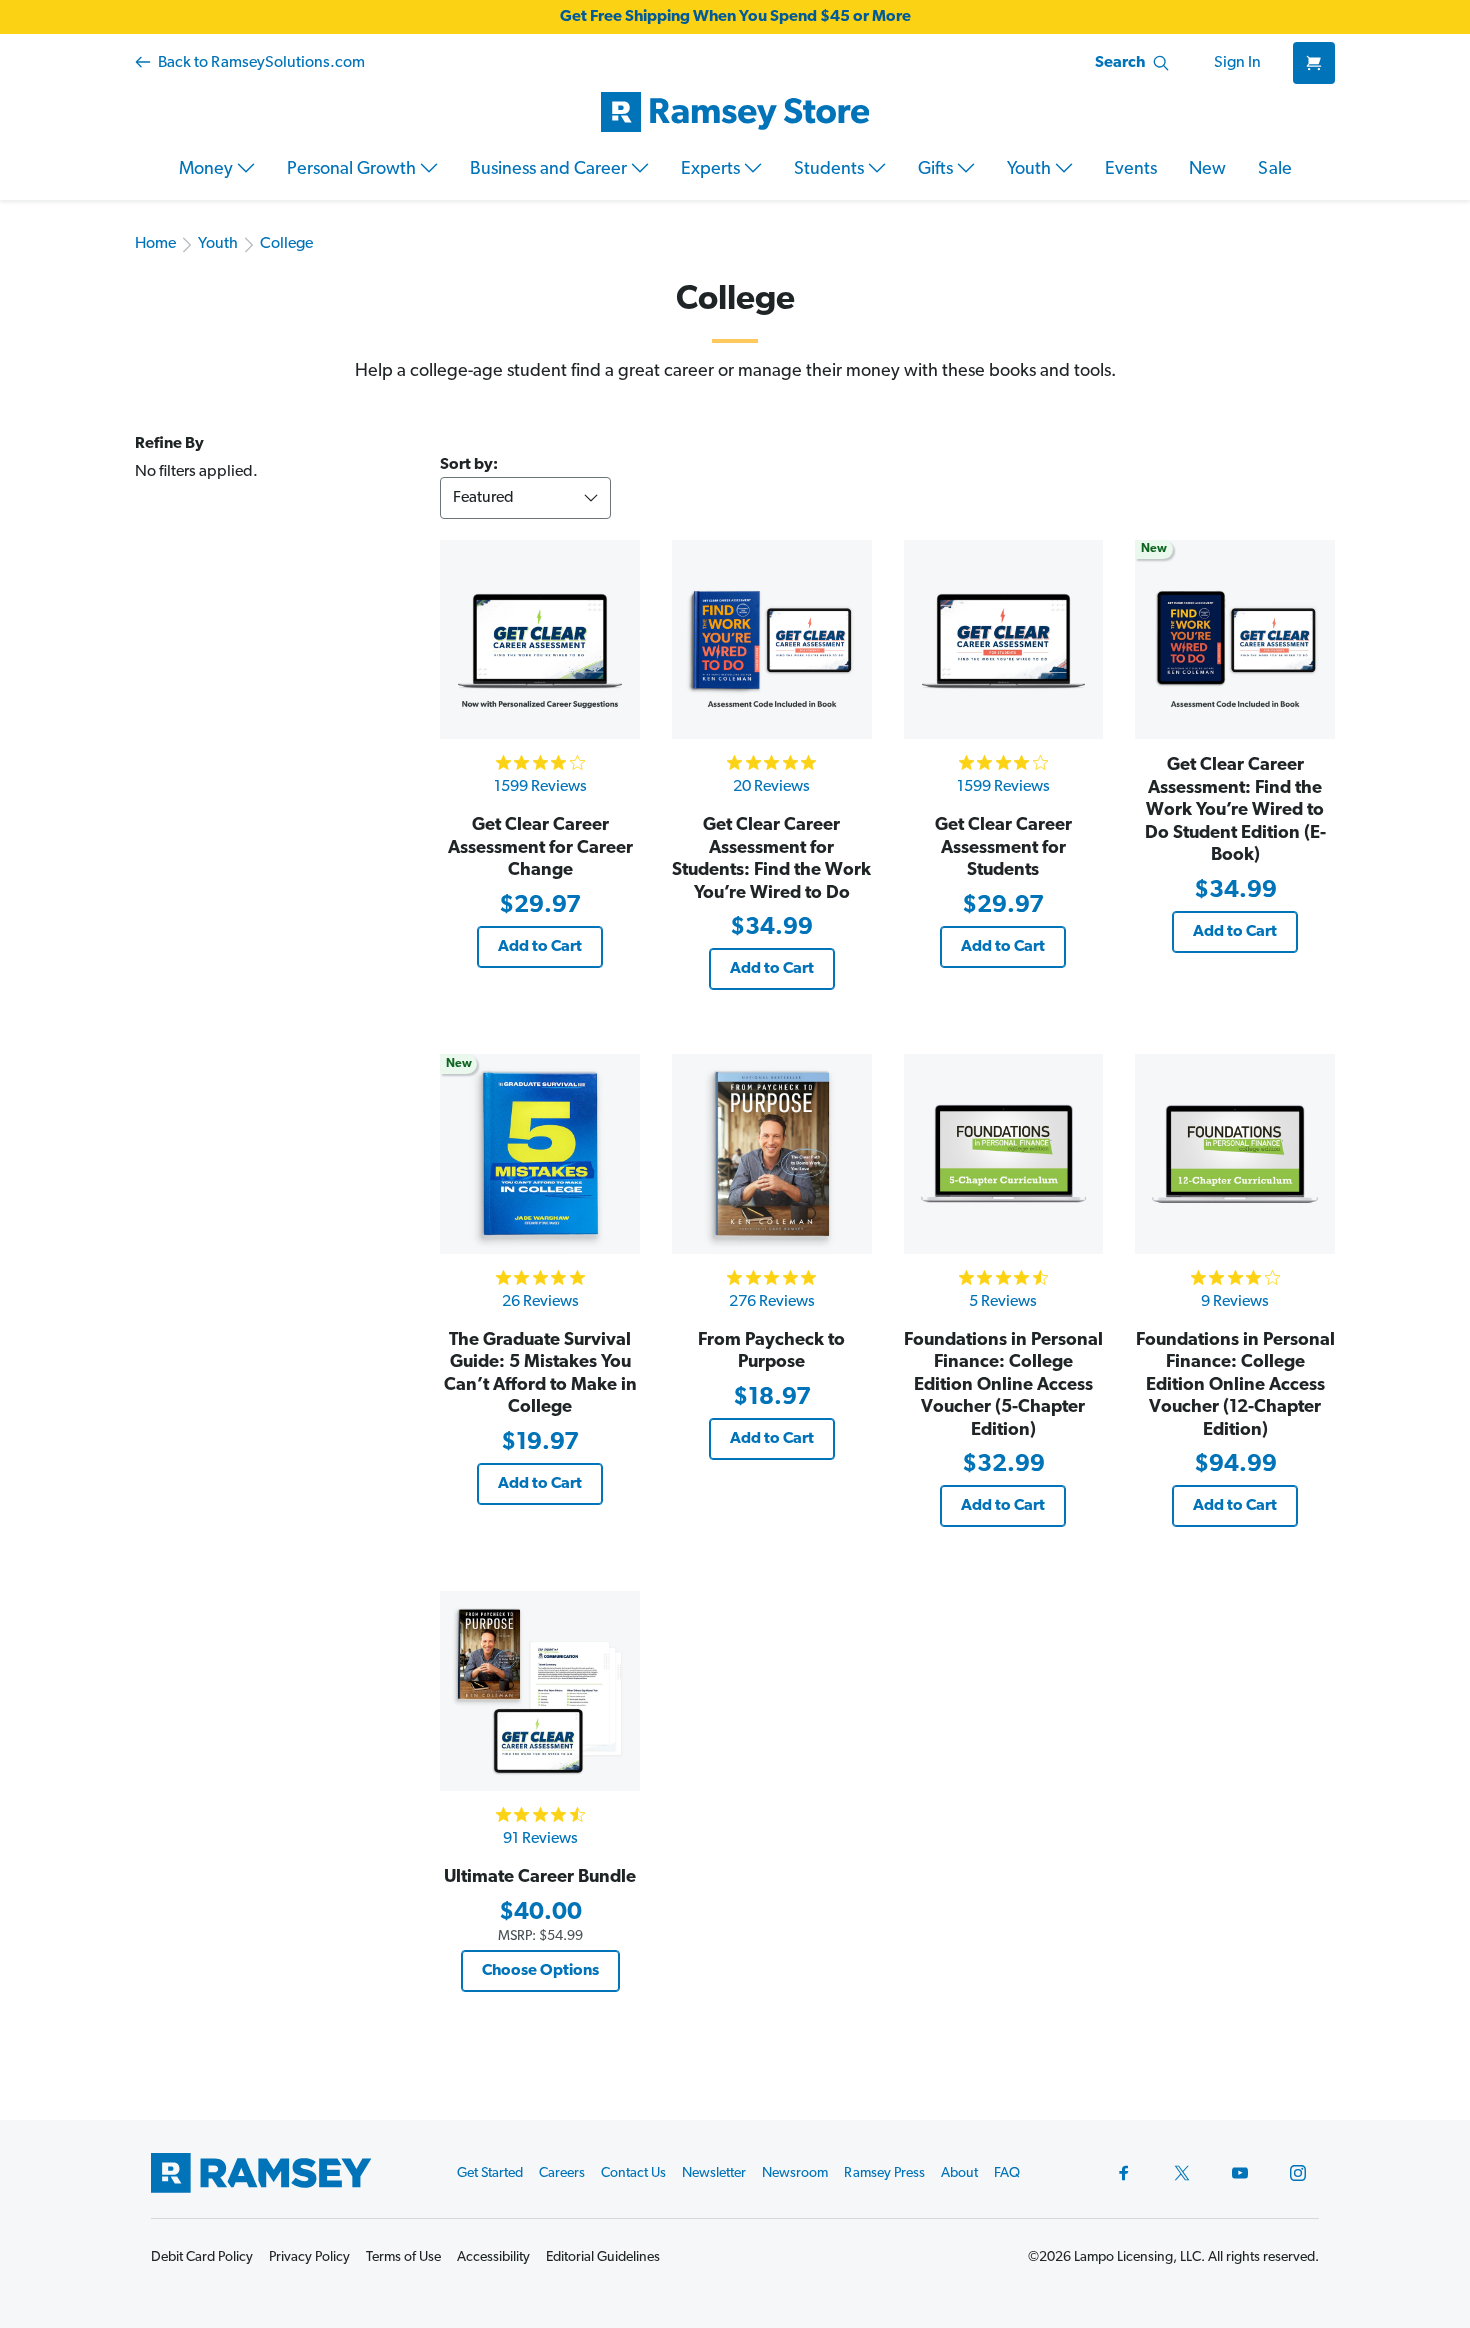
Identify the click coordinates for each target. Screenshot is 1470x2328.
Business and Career (550, 170)
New (1207, 170)
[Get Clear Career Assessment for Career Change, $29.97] (540, 640)
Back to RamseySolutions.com (260, 63)
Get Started (490, 2173)
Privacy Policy (309, 2257)
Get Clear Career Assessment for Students (1003, 848)
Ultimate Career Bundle (540, 1878)
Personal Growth (353, 170)
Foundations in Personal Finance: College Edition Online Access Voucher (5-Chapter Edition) (1003, 1386)
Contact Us (633, 2173)
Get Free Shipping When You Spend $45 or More (735, 17)
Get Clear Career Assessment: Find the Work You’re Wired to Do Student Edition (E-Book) (1235, 811)
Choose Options (540, 1971)
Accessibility (493, 2257)
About (959, 2173)
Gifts (937, 170)
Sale (1275, 170)
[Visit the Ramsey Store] (735, 112)
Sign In (1237, 63)
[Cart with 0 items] (1314, 63)
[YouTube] (1240, 2173)
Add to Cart (540, 947)
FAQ (1007, 2173)
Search (1120, 63)
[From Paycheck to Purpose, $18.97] (772, 1154)
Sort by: (469, 465)
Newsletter (714, 2173)
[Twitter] (1182, 2173)
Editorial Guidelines (603, 2257)
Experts (712, 170)
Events (1131, 170)
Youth (1031, 170)
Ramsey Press (884, 2173)
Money (208, 170)
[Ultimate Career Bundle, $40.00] (540, 1691)
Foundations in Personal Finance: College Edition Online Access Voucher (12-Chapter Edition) (1235, 1386)
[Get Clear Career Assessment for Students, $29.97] (1004, 640)
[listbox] (525, 498)
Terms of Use (403, 2257)
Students (831, 170)
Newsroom (795, 2173)
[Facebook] (1124, 2173)
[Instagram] (1298, 2173)
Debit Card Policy (202, 2257)
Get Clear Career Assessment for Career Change (540, 848)
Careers (562, 2173)
